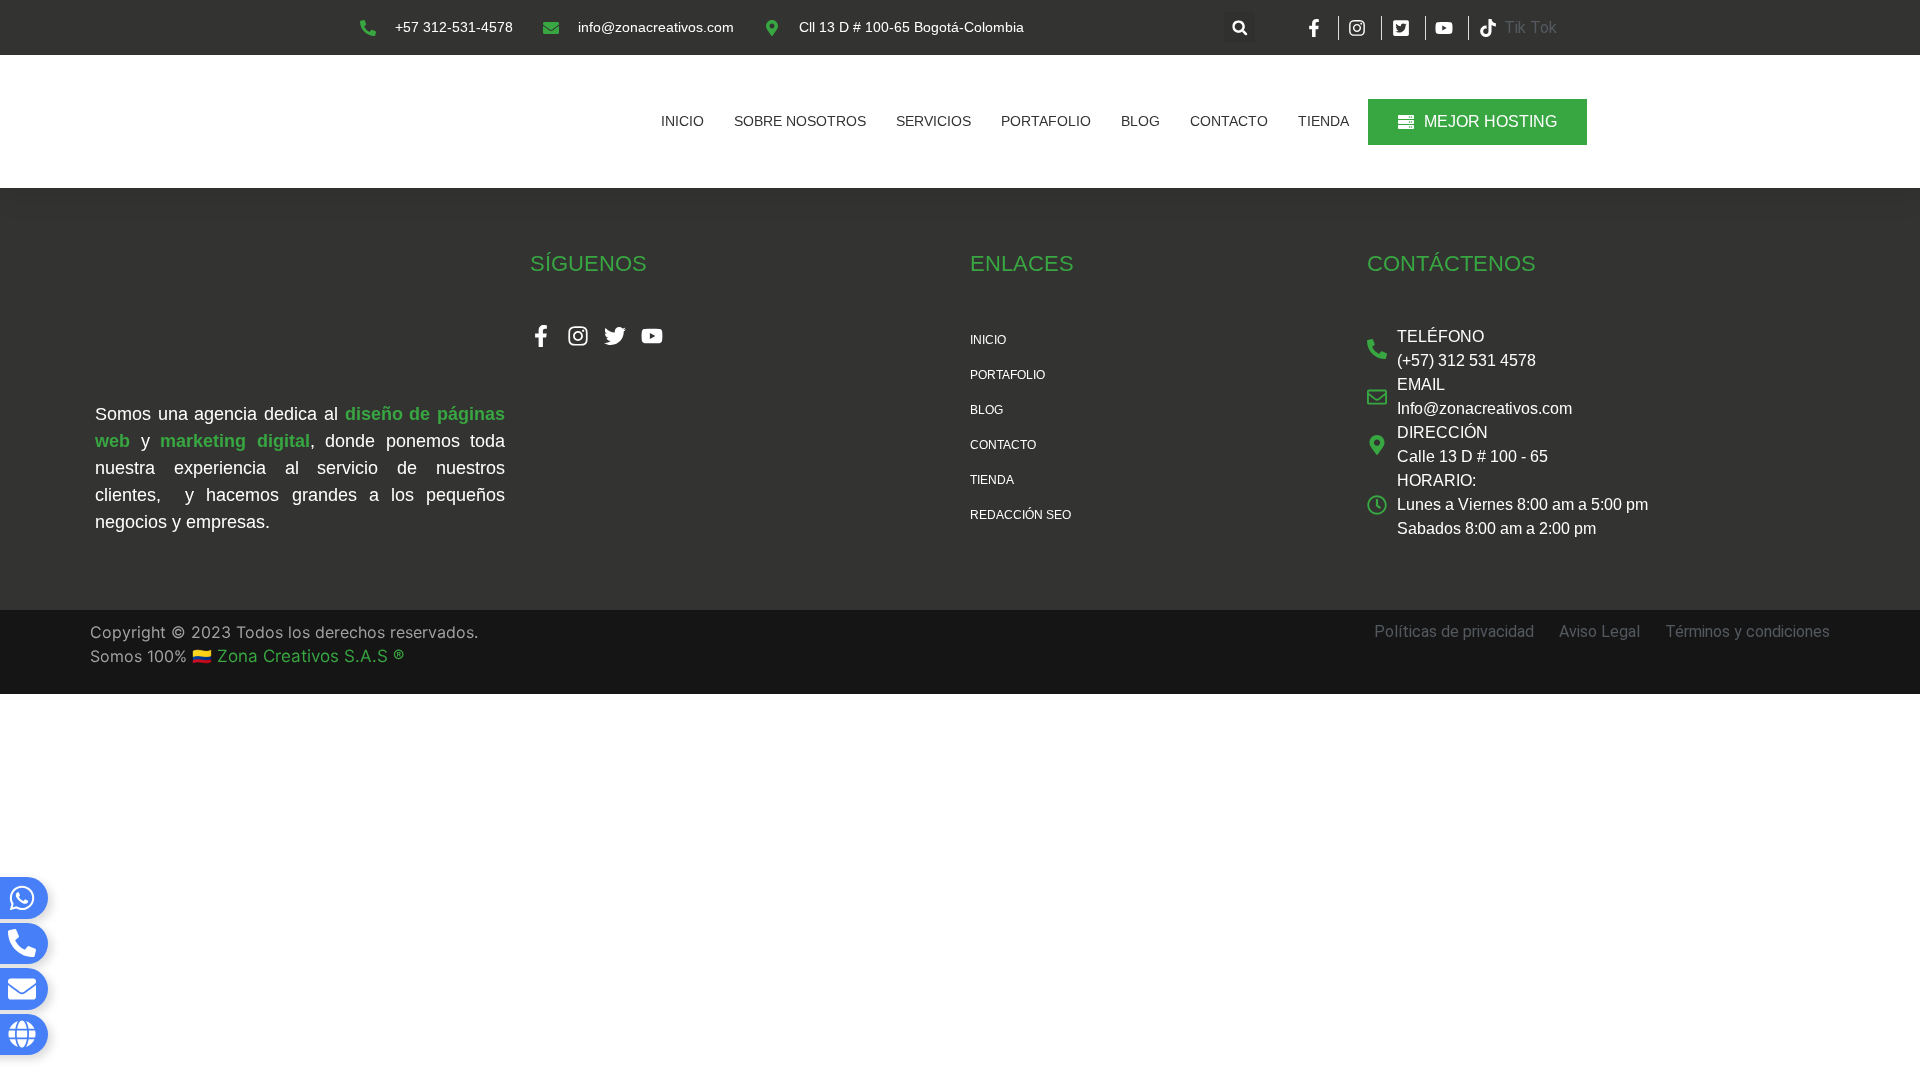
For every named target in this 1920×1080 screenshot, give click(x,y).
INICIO (682, 121)
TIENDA (1323, 121)
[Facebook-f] (541, 336)
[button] (1239, 27)
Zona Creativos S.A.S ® (310, 656)
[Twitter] (615, 336)
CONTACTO (1229, 121)
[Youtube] (652, 336)
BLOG (1140, 121)
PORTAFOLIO (1046, 121)
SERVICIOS (933, 121)
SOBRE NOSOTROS (800, 121)
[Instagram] (578, 336)
